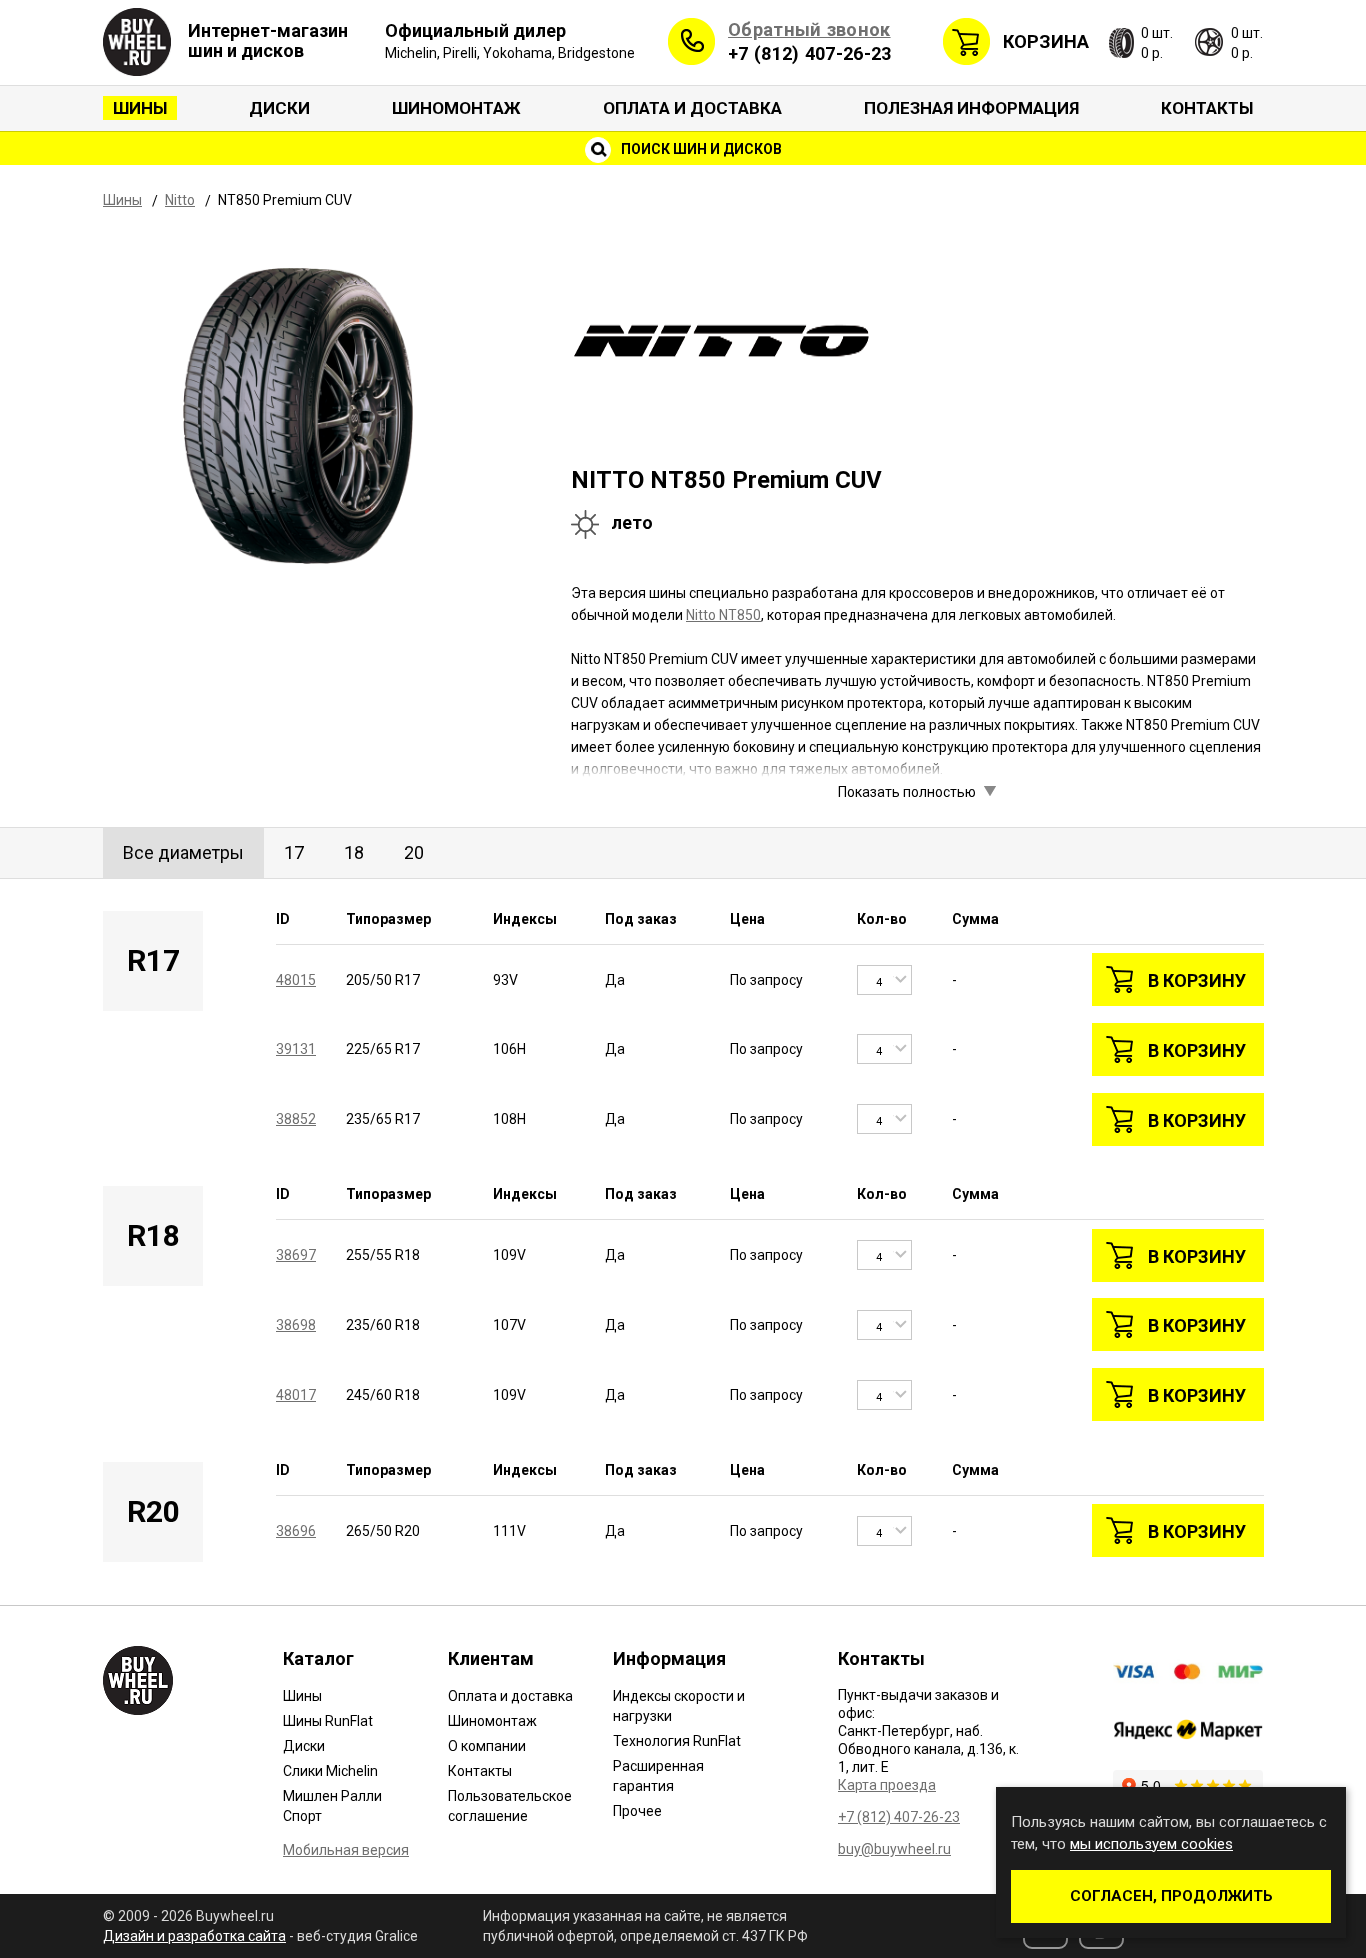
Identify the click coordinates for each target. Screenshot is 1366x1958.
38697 (296, 1255)
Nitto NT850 (723, 615)
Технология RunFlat (677, 1741)
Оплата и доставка (692, 108)
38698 (296, 1325)
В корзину (1197, 980)
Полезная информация (971, 108)
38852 (296, 1119)
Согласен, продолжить (1171, 1896)
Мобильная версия (346, 1850)
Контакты (1207, 108)
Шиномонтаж (456, 108)
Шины (140, 108)
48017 (296, 1395)
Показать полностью (907, 792)
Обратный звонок (809, 29)
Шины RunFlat (328, 1721)
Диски (279, 108)
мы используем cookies (1151, 1844)
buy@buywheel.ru (894, 1849)
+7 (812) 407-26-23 (809, 53)
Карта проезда (887, 1785)
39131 (296, 1049)
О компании (487, 1746)
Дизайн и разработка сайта (194, 1936)
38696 (296, 1531)
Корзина (1046, 41)
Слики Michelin (330, 1771)
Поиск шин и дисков (700, 149)
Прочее (637, 1811)
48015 (296, 980)
